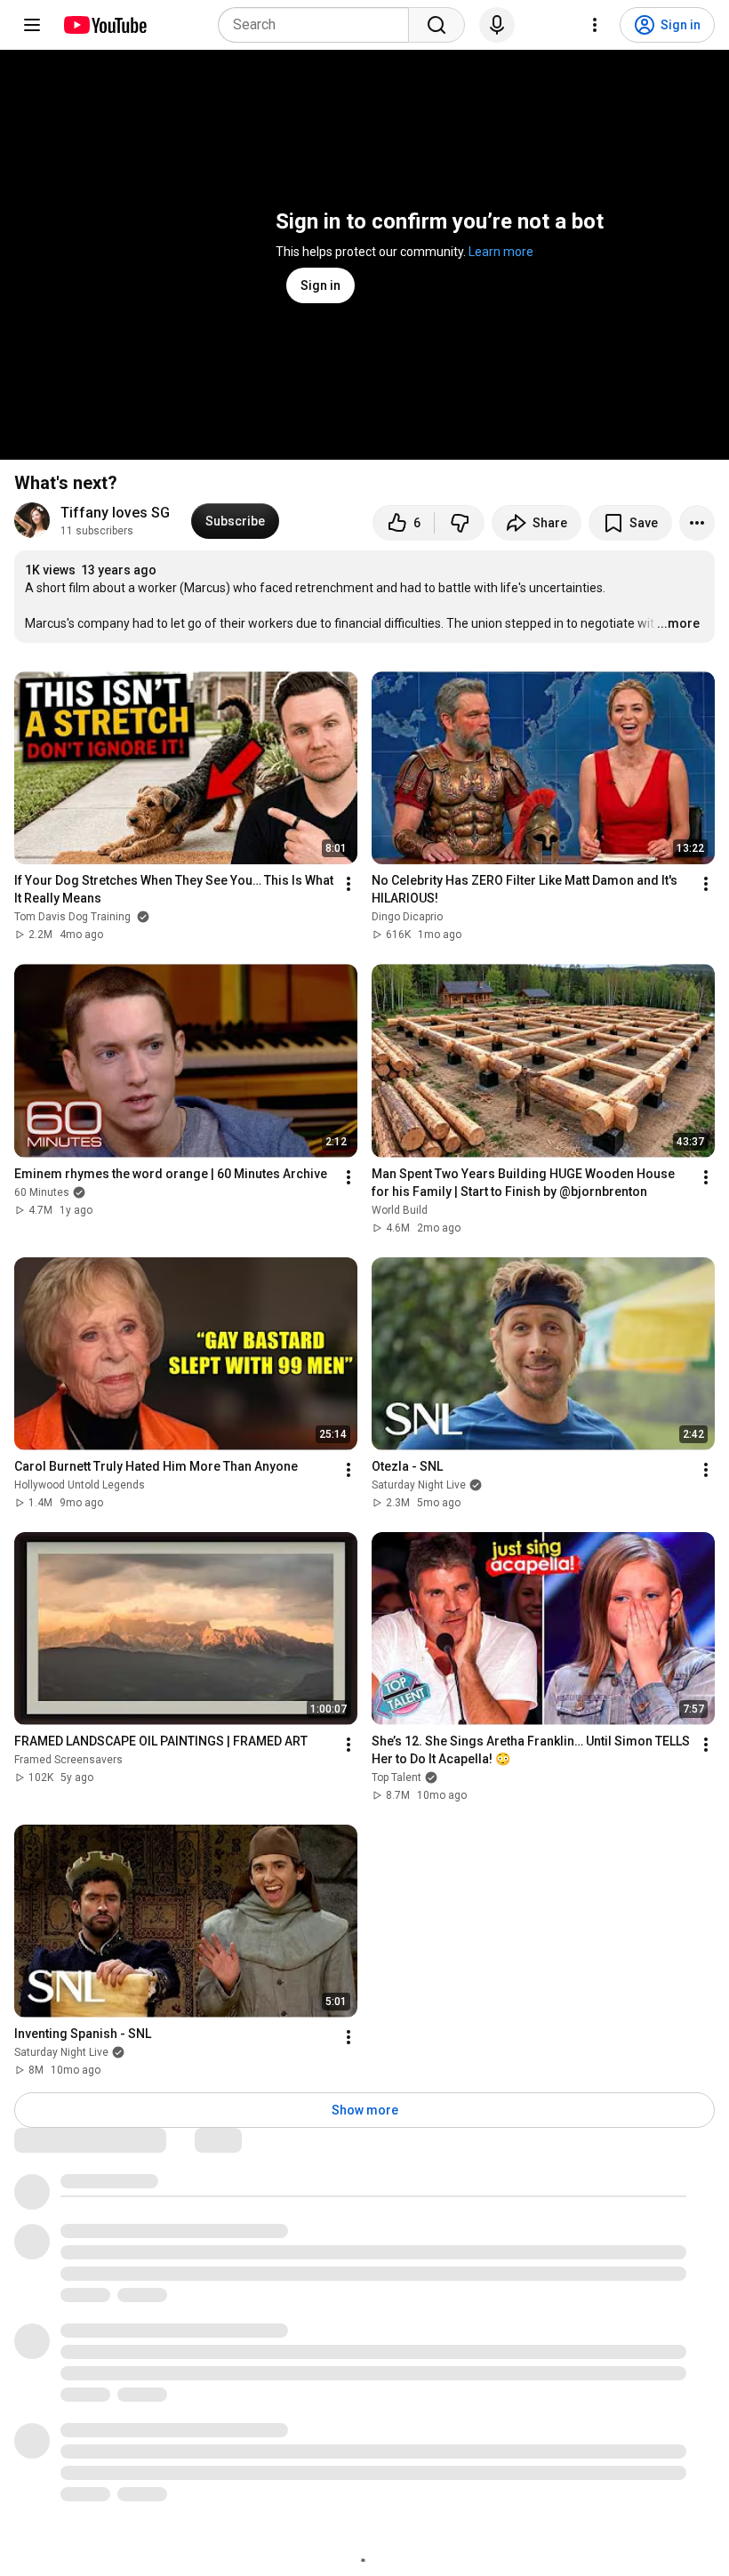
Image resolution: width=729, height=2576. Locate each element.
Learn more (501, 252)
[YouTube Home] (104, 25)
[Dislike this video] (460, 523)
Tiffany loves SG (115, 513)
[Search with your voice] (497, 25)
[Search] (437, 25)
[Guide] (32, 25)
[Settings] (595, 25)
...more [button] (678, 623)
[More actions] (697, 523)
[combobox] (319, 25)
